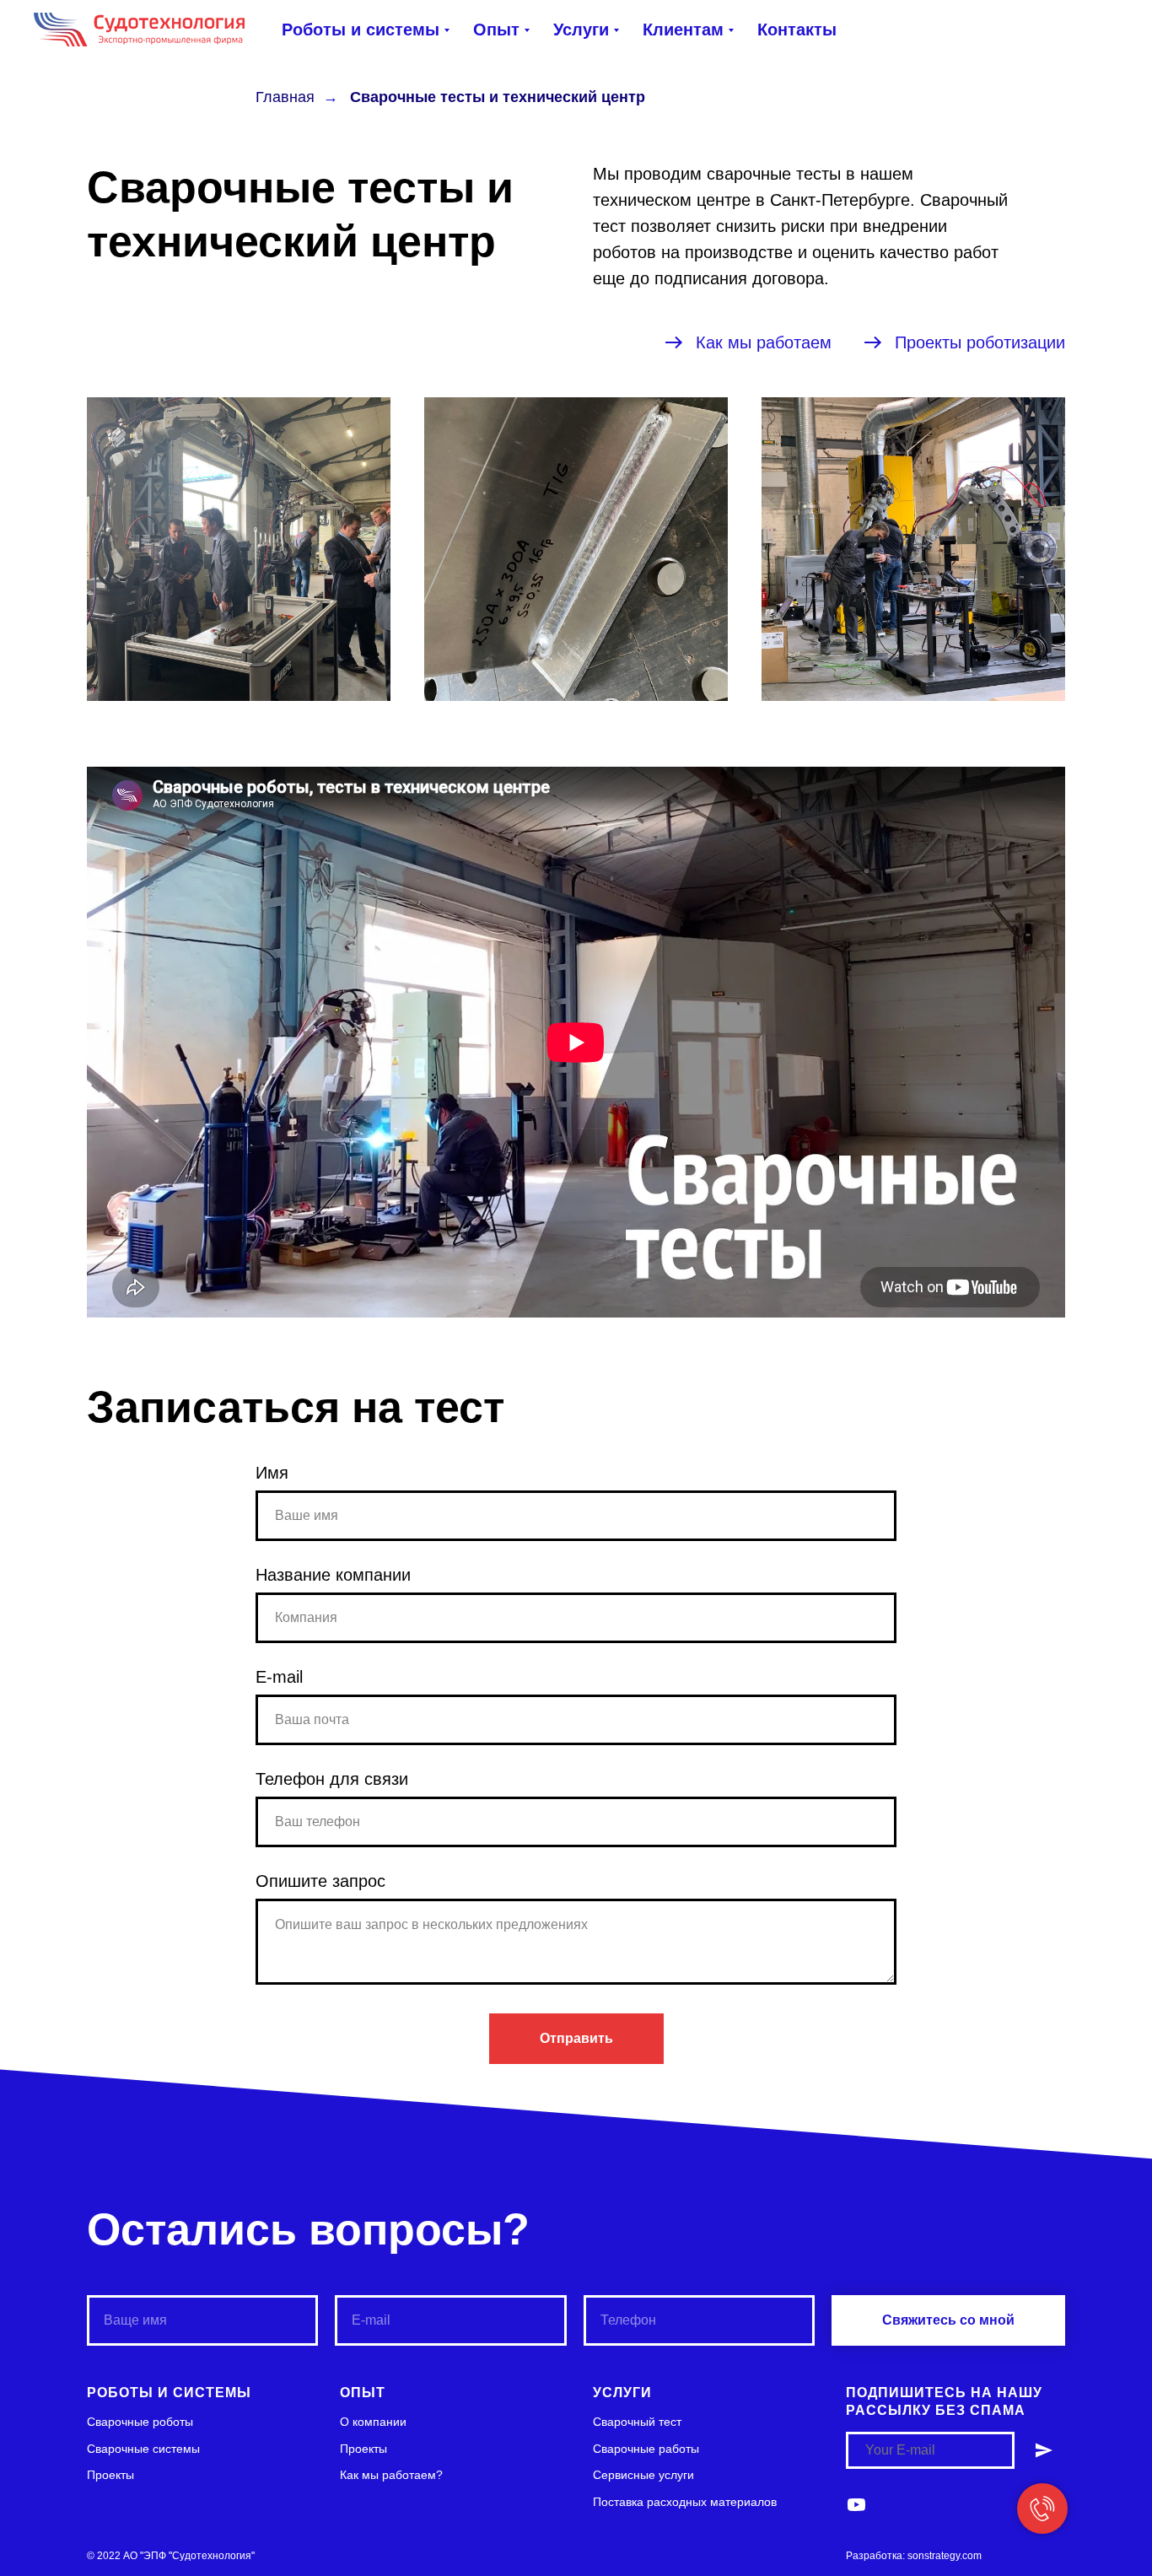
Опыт (496, 30)
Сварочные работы (646, 2449)
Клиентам (683, 30)
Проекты (110, 2475)
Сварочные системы (143, 2449)
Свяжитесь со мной (948, 2320)
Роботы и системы (361, 30)
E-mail (279, 1677)
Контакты (797, 30)
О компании (373, 2422)
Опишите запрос (320, 1881)
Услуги (581, 30)
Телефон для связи (332, 1779)
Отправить (576, 2038)
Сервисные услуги (643, 2475)
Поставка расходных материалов (685, 2502)
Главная (285, 97)
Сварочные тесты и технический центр (498, 97)
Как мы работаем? (391, 2475)
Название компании (333, 1575)
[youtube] (856, 2505)
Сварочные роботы (140, 2422)
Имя (272, 1473)
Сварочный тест (637, 2422)
